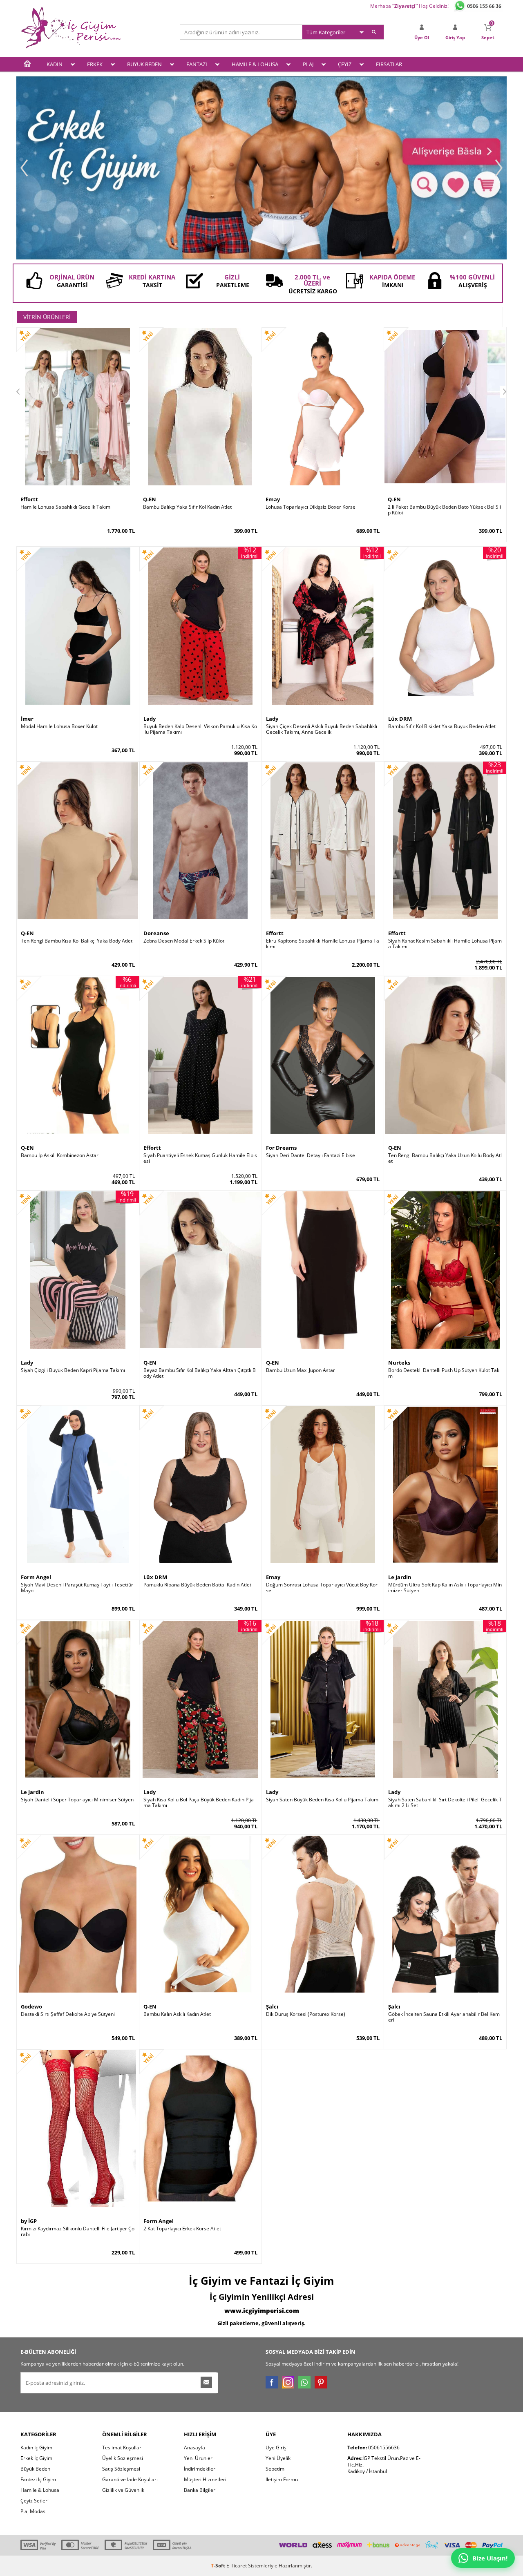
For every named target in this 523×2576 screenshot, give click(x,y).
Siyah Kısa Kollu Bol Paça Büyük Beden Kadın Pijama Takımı (199, 1803)
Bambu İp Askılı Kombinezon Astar (60, 1155)
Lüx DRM (400, 719)
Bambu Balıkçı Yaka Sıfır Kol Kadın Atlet (187, 507)
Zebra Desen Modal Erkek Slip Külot (184, 941)
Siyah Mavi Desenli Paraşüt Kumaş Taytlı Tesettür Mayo (77, 1588)
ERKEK (95, 64)
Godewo (31, 2006)
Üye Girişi (277, 2448)
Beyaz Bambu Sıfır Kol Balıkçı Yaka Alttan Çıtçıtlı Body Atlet (200, 1373)
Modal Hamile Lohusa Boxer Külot (59, 726)
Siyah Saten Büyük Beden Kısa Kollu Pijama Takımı (323, 1800)
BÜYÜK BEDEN (144, 64)
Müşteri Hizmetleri (205, 2479)
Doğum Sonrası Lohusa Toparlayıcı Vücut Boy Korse (322, 1588)
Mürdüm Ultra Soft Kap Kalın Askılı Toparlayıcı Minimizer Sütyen (445, 1588)
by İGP (29, 2221)
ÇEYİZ (345, 64)
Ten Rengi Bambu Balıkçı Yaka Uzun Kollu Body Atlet (445, 1158)
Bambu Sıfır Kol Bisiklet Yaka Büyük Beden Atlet (442, 726)
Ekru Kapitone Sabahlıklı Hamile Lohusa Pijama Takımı (323, 944)
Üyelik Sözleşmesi (123, 2458)
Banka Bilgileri (200, 2490)
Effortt (29, 499)
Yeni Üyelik (278, 2458)
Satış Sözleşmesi (121, 2469)
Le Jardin (400, 1577)
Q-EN (150, 499)
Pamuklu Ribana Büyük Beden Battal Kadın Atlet (197, 1585)
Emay (273, 499)
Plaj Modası (34, 2511)
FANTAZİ (197, 64)
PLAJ (308, 64)
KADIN (55, 64)
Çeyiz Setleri (35, 2501)
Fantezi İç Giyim (38, 2479)
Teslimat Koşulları (122, 2448)
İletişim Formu (282, 2479)
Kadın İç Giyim (36, 2448)
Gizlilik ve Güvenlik (123, 2490)
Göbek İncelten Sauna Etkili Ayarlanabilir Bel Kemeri (444, 2017)
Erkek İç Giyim (36, 2458)
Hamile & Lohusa (40, 2490)
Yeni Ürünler (198, 2458)
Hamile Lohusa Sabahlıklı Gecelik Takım (65, 507)
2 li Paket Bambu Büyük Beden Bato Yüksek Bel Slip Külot (444, 510)
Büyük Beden (35, 2469)
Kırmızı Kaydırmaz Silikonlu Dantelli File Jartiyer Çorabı (78, 2232)
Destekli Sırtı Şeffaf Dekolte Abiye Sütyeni (68, 2014)
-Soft (219, 2566)
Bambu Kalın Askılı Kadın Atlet (177, 2014)
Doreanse (156, 933)
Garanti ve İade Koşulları (130, 2479)
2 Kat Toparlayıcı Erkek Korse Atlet (182, 2229)
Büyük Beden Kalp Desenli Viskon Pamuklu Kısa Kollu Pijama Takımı (200, 729)
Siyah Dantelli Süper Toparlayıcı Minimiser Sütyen (77, 1800)
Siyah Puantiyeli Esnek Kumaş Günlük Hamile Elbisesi (200, 1158)
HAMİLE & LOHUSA (255, 64)
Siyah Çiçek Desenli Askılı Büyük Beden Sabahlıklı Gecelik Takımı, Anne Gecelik (322, 729)
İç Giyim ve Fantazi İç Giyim (261, 2281)
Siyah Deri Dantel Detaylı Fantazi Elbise (311, 1155)
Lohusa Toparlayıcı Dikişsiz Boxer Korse (311, 507)
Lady (150, 719)
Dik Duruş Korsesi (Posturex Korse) (306, 2014)
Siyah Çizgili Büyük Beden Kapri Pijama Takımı (73, 1370)
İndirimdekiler (200, 2469)
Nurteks (399, 1363)
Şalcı (272, 2006)
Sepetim (275, 2469)
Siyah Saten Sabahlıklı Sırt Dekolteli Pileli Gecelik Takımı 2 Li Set (445, 1803)
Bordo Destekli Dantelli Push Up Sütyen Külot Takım (444, 1373)
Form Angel (36, 1577)
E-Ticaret (237, 2566)
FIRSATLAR (389, 64)
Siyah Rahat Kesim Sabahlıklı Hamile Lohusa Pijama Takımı (445, 944)
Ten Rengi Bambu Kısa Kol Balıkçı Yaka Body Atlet (77, 941)
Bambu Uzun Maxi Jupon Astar (301, 1370)
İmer (27, 719)
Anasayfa (194, 2448)
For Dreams (281, 1148)
